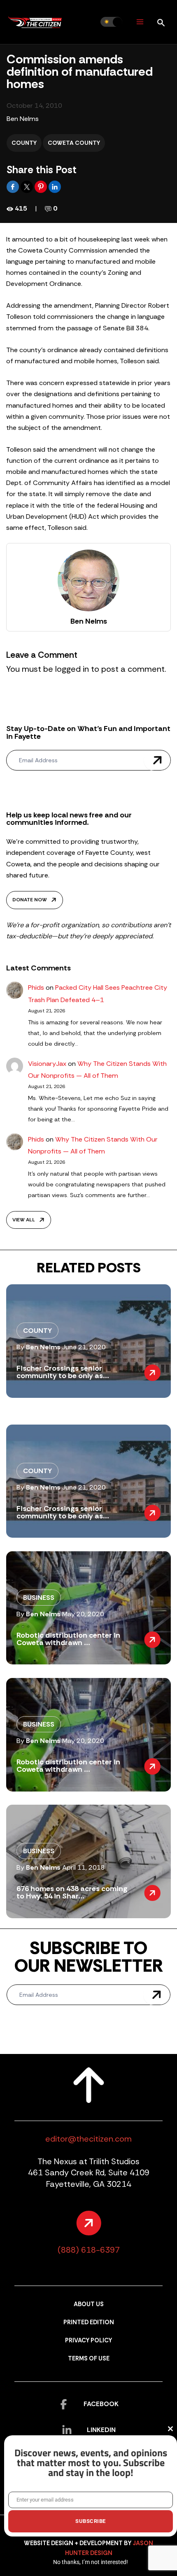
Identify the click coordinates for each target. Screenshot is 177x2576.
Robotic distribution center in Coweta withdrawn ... (68, 1639)
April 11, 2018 (84, 1867)
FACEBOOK (101, 2404)
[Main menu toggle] (140, 22)
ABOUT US (89, 2304)
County (24, 143)
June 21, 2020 (84, 1347)
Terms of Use (89, 2359)
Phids (36, 987)
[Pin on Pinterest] (42, 186)
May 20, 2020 (83, 1614)
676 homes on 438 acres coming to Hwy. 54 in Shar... (72, 1892)
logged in (72, 669)
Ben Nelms (23, 119)
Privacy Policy (88, 2340)
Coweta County (74, 143)
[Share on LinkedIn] (55, 186)
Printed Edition (89, 2322)
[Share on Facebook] (14, 186)
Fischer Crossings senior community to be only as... (63, 1372)
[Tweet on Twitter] (28, 186)
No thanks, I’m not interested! (91, 2562)
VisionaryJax (47, 1064)
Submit (157, 760)
